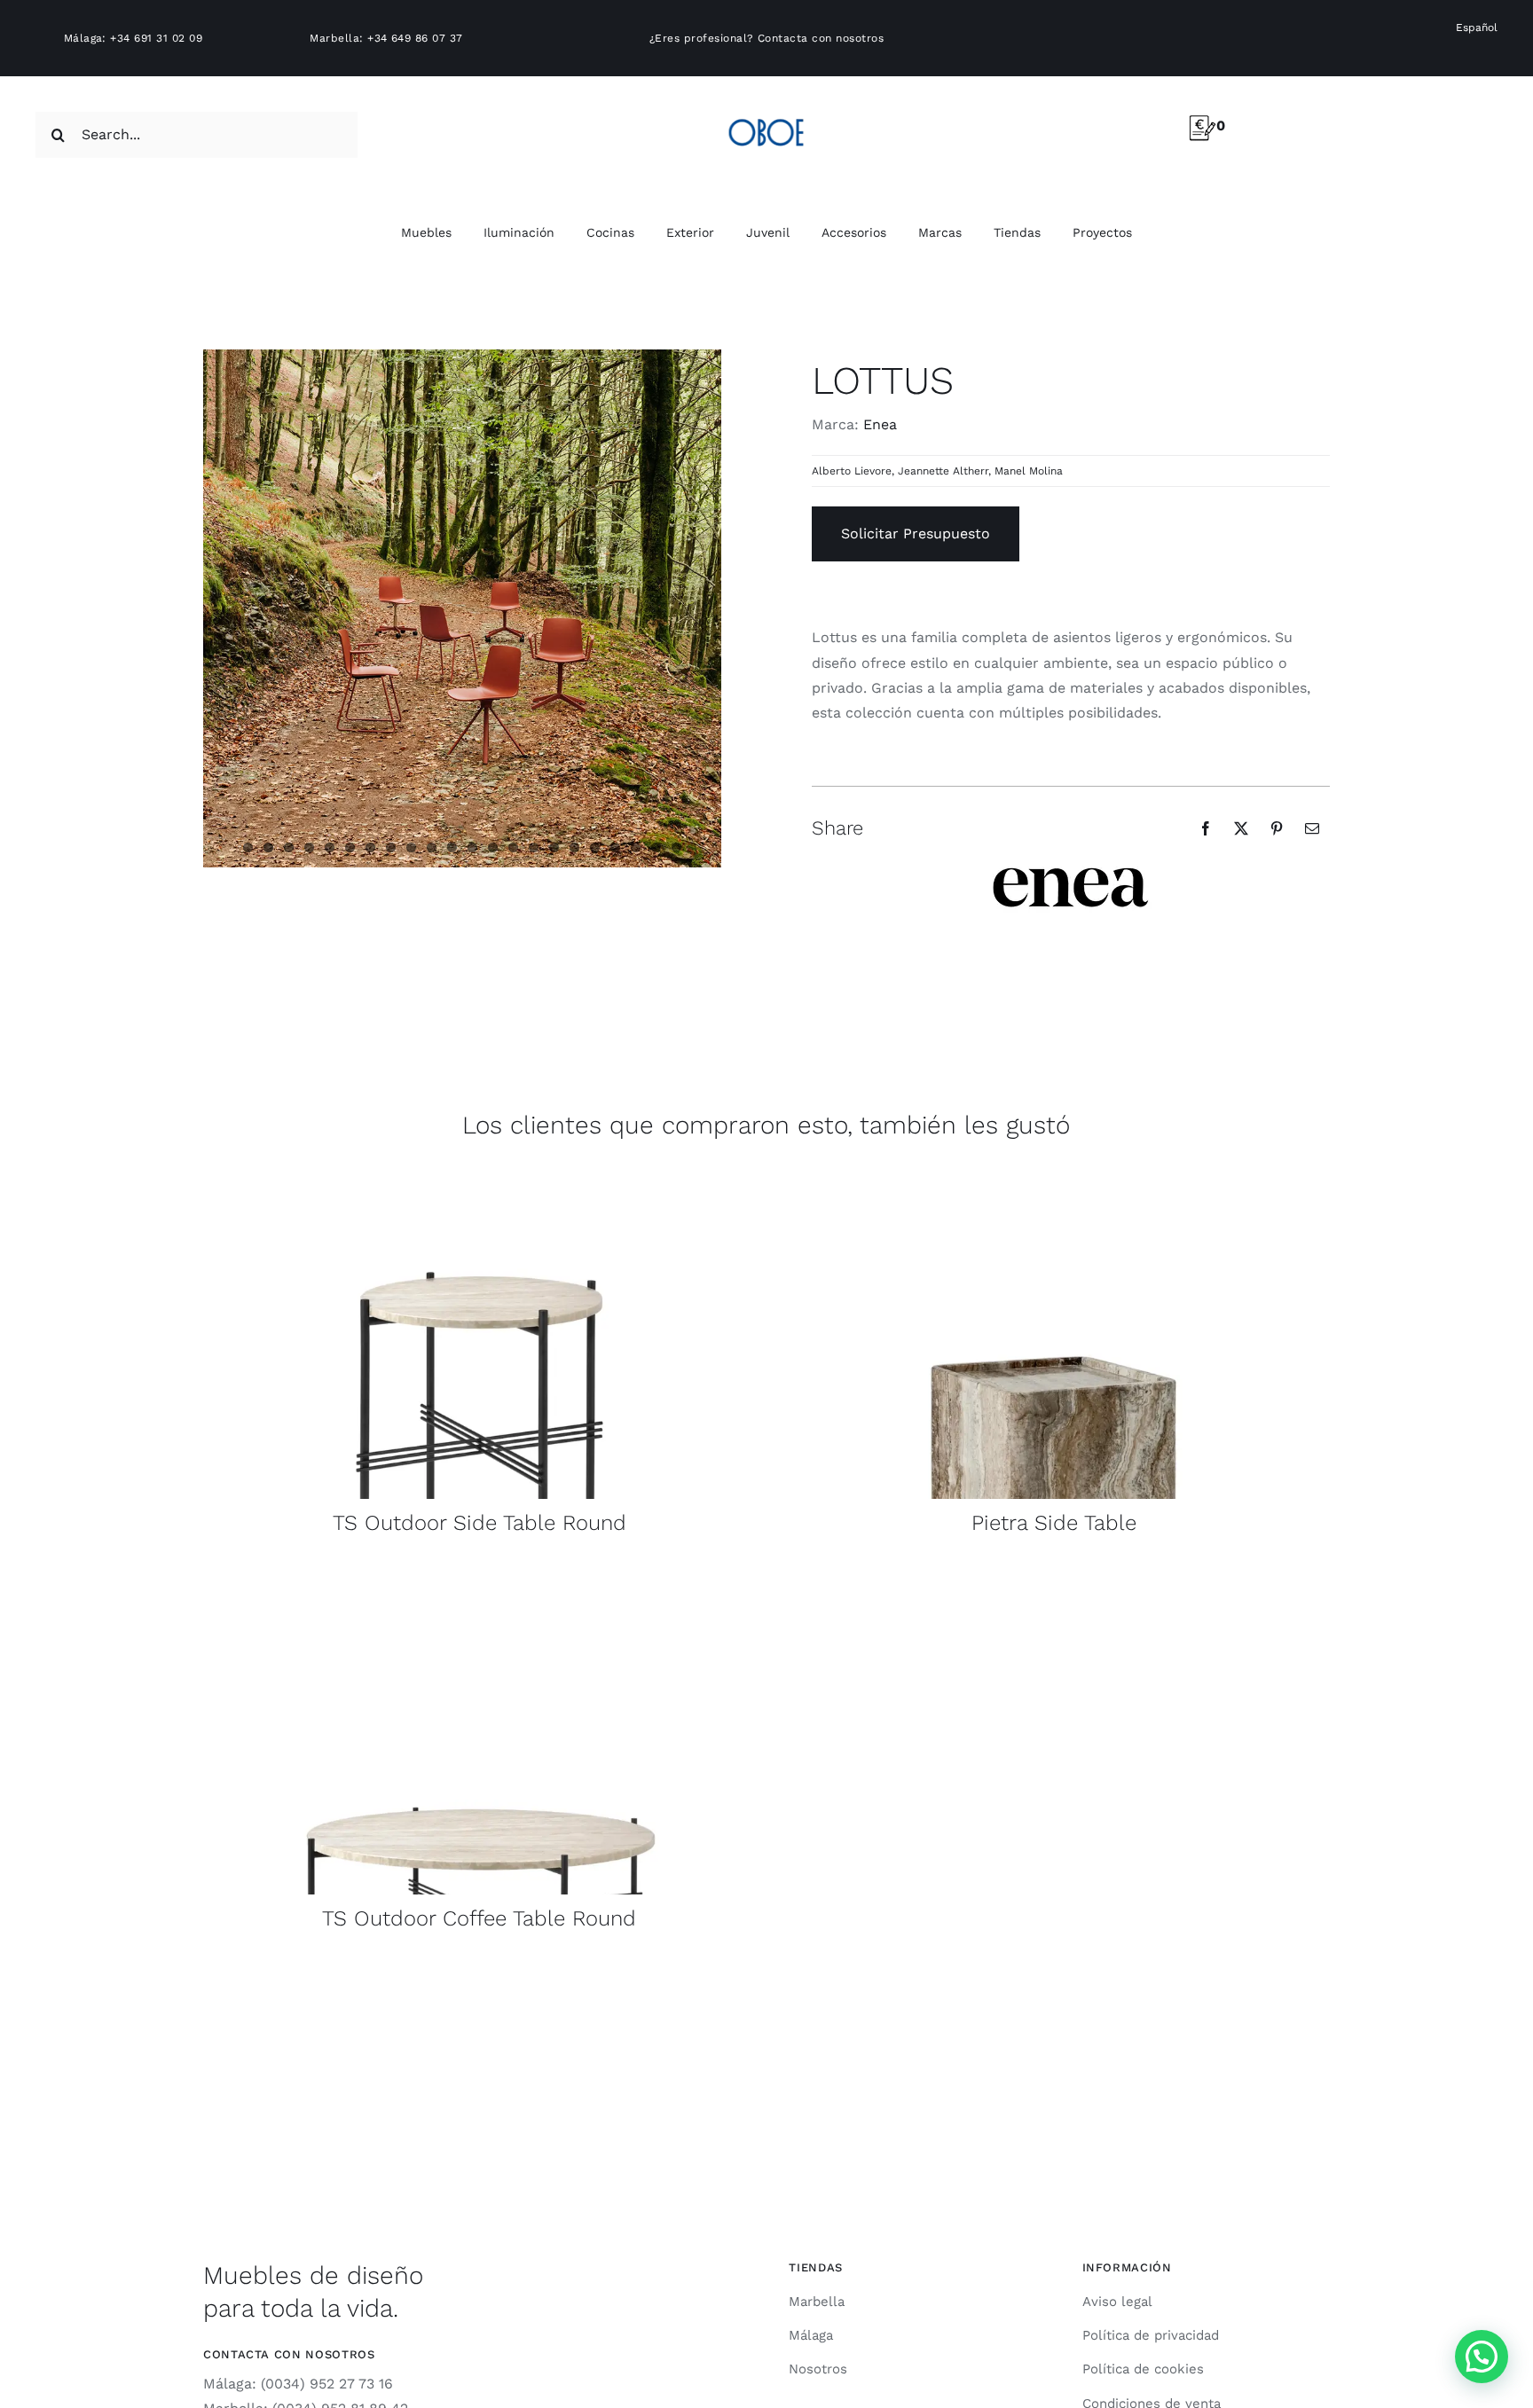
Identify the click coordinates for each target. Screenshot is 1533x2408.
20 (636, 847)
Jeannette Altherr (943, 471)
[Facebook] (1206, 828)
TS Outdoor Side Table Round (480, 1523)
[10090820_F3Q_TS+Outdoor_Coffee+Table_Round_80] (480, 1573)
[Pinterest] (1277, 828)
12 (472, 847)
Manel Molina (1029, 471)
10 (432, 847)
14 (513, 847)
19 (615, 847)
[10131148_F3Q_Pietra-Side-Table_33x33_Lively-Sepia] (1053, 1177)
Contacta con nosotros (821, 38)
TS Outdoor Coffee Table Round (479, 1918)
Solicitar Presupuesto (916, 533)
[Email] (1312, 828)
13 (493, 847)
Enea (880, 424)
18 (595, 847)
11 (452, 847)
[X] (1241, 828)
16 (554, 847)
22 (676, 847)
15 (534, 847)
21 (656, 847)
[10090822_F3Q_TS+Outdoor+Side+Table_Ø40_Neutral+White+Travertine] (480, 1177)
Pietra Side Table (1054, 1523)
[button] (1482, 2357)
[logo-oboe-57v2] (766, 116)
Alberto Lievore (852, 471)
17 (574, 847)
